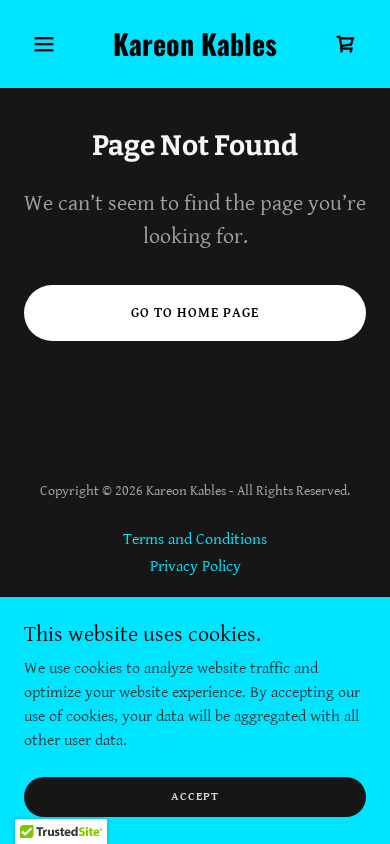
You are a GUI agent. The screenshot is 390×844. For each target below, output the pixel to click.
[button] (49, 44)
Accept (195, 796)
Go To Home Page (195, 313)
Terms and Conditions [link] (195, 539)
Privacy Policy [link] (195, 566)
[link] (194, 51)
